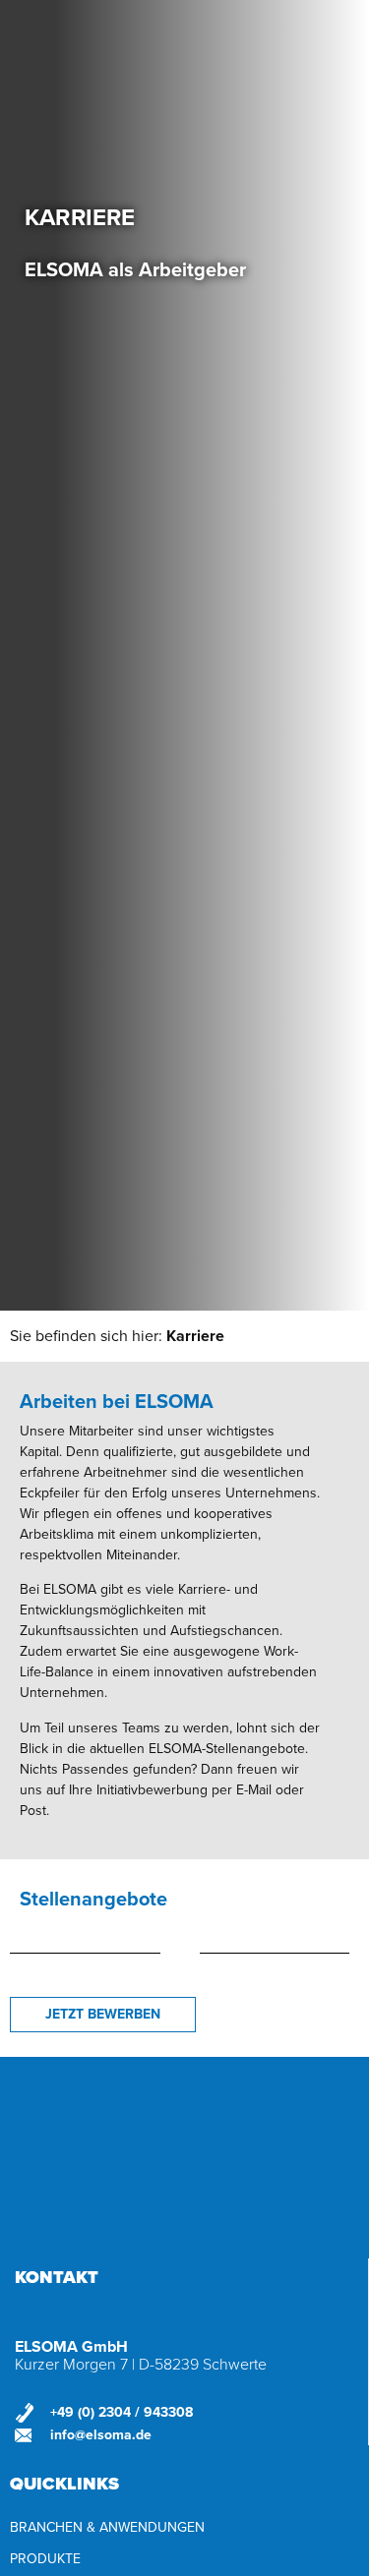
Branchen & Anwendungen (107, 2527)
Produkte (45, 2559)
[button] (103, 2015)
